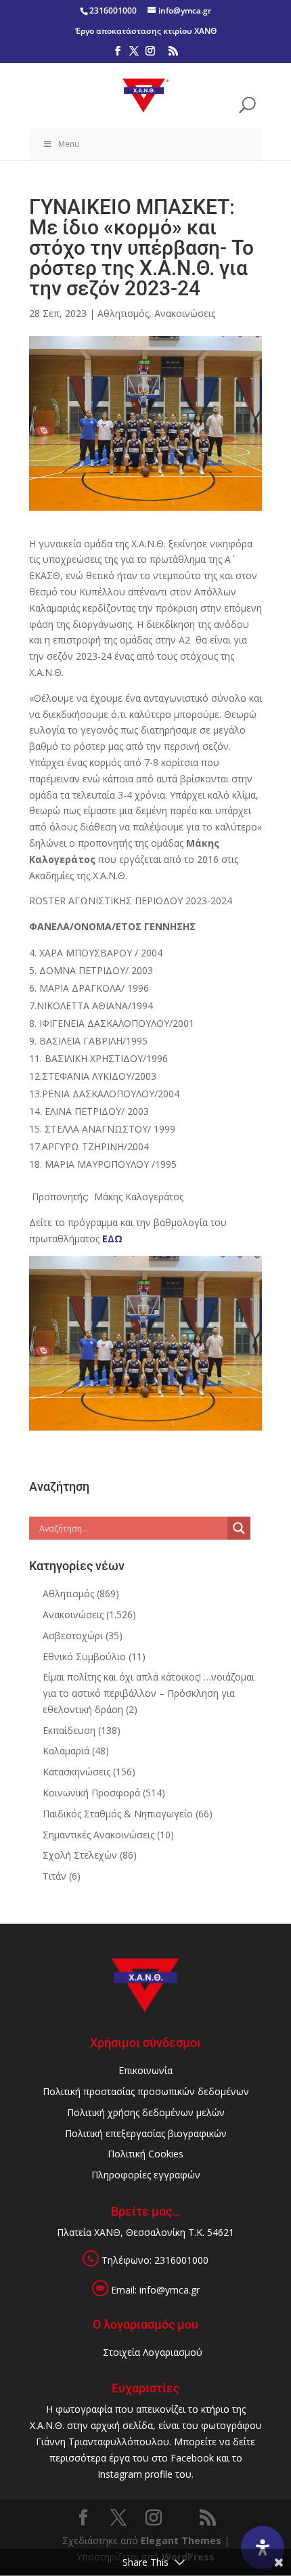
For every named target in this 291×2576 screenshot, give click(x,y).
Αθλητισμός (123, 313)
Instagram (120, 2474)
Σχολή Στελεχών (80, 1855)
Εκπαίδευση (69, 1730)
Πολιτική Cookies (145, 2154)
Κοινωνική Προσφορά (91, 1793)
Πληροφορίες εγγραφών (146, 2175)
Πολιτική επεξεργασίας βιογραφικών (146, 2133)
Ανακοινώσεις (185, 313)
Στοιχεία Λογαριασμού (153, 2352)
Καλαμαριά (66, 1751)
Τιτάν (54, 1876)
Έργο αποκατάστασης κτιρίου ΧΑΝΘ (146, 31)
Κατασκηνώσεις (76, 1772)
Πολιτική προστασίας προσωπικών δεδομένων (146, 2091)
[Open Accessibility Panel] (263, 2548)
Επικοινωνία (145, 2070)
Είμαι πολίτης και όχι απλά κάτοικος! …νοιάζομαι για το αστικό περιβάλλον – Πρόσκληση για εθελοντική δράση (149, 1693)
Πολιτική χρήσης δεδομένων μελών (146, 2112)
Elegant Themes (181, 2540)
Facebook (192, 2458)
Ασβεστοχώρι (73, 1635)
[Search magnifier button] (239, 1528)
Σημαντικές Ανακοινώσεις (98, 1835)
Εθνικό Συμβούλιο (84, 1656)
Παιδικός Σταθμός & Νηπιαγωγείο (118, 1814)
